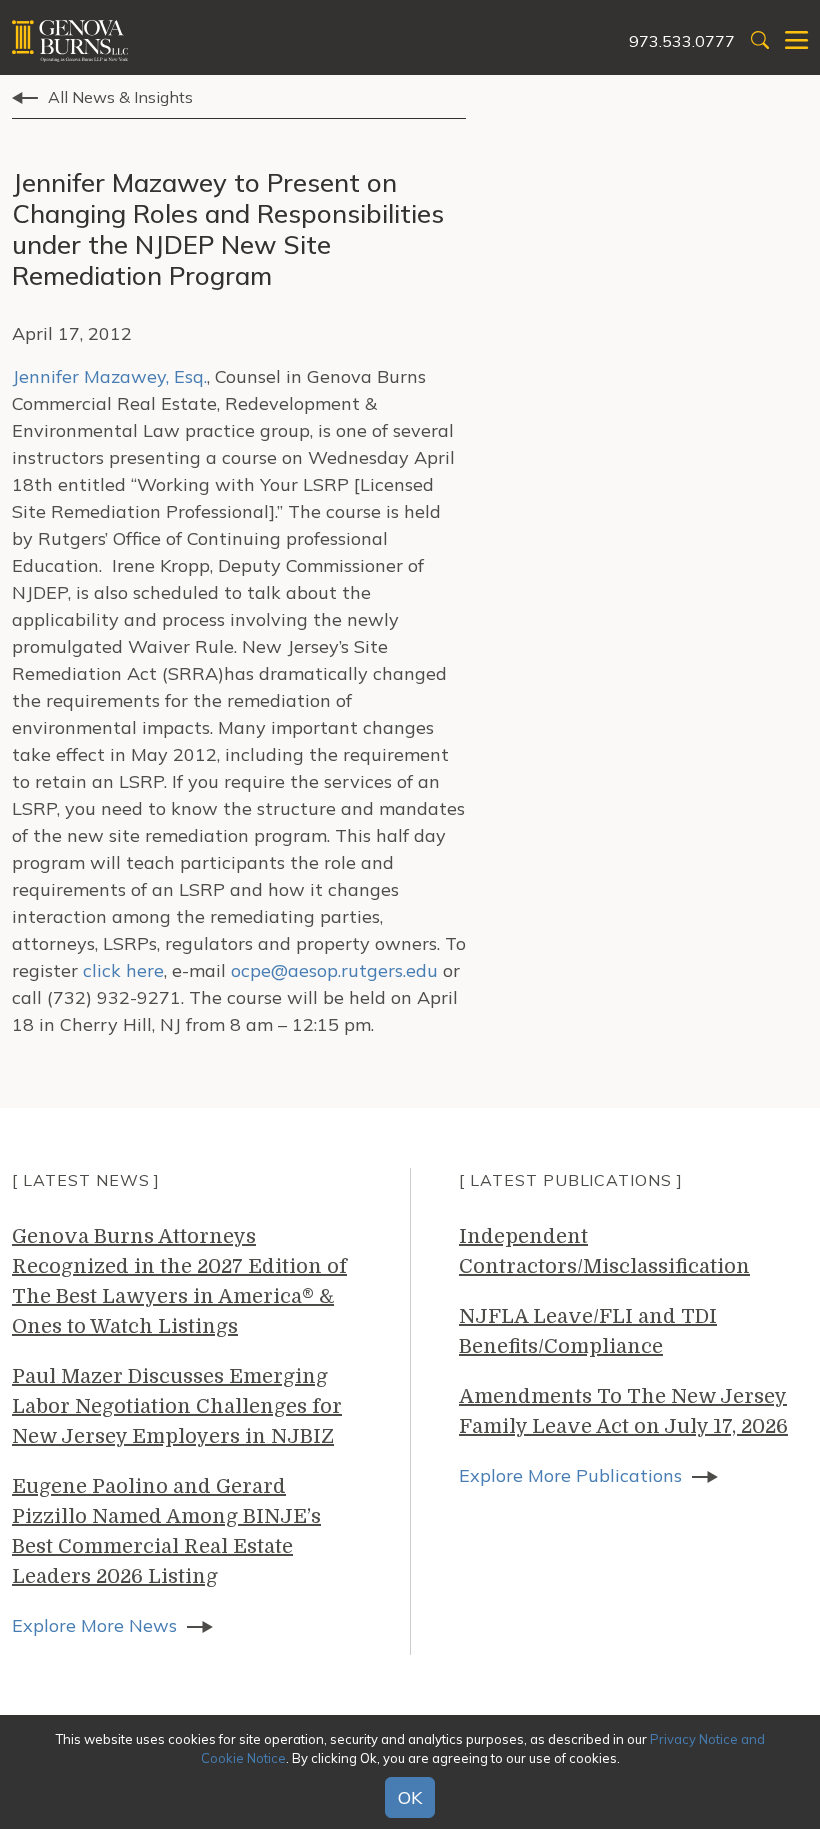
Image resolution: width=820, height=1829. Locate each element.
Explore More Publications (570, 1475)
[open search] (760, 41)
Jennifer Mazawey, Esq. (109, 376)
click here (123, 970)
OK (410, 1797)
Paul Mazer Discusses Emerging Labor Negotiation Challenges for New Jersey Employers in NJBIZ (177, 1406)
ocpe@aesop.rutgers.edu (334, 970)
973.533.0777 (682, 41)
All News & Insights (120, 97)
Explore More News (94, 1625)
